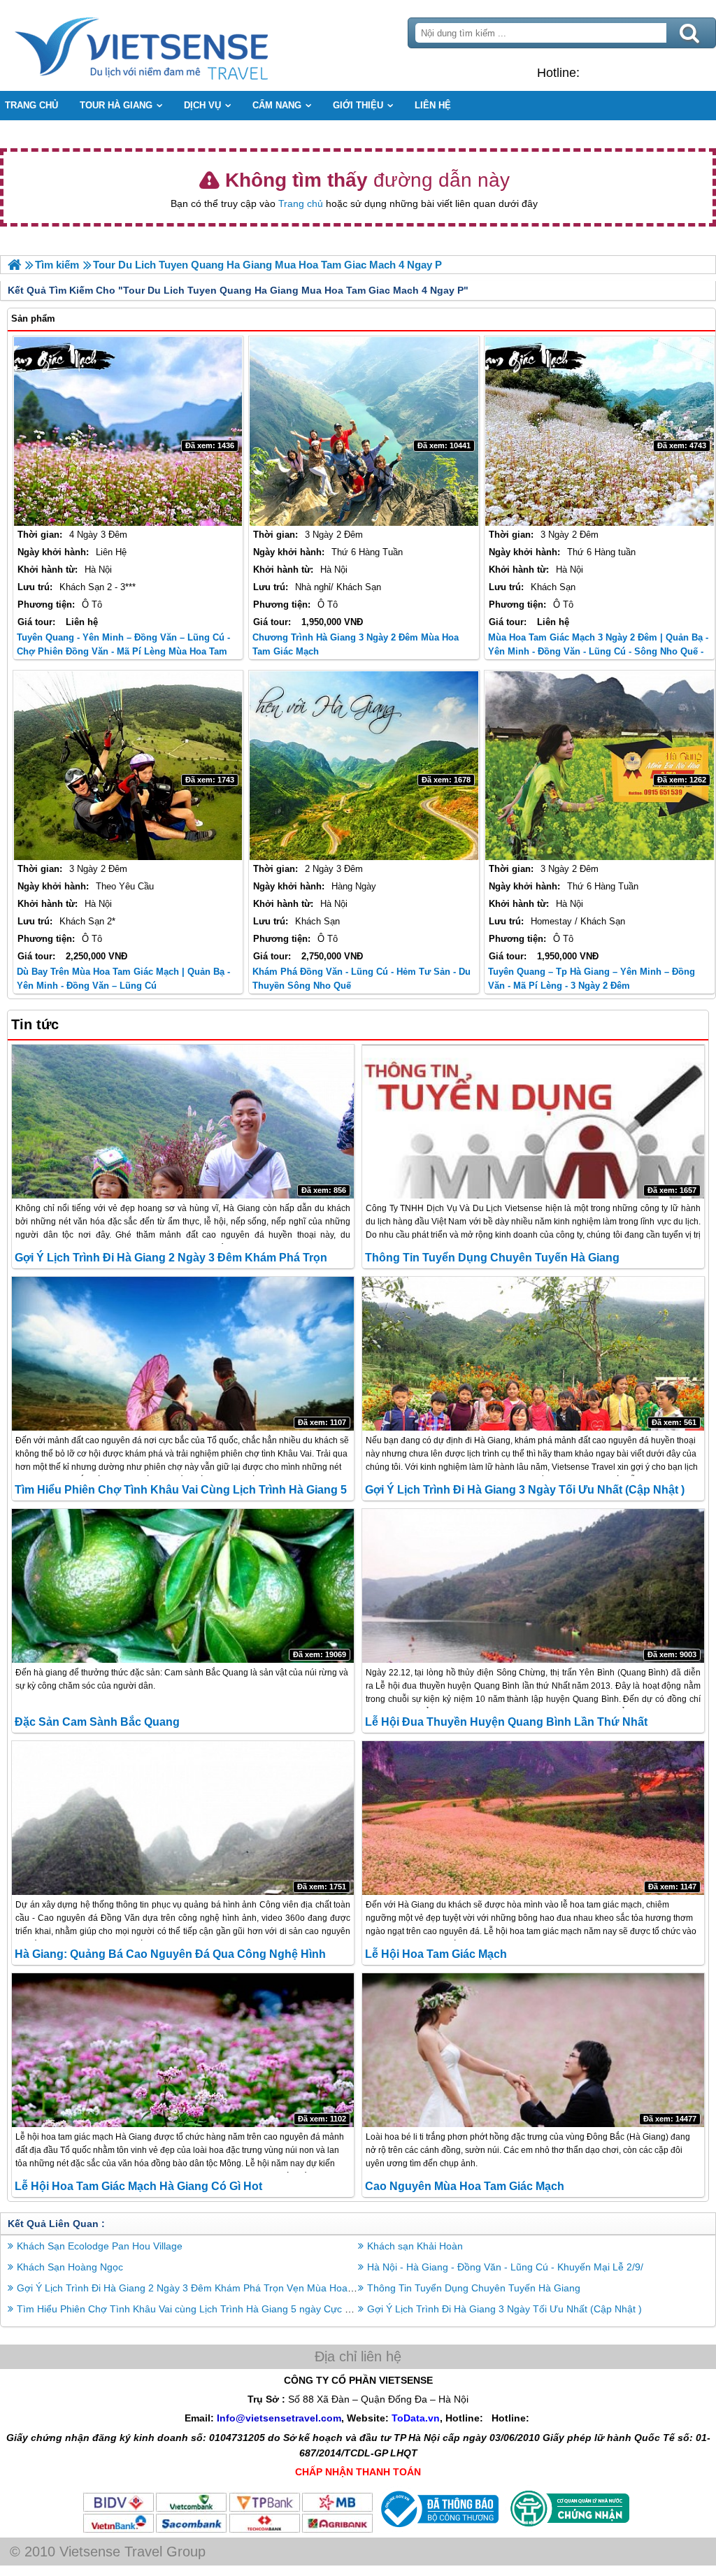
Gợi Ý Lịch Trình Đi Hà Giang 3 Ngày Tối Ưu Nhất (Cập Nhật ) (525, 1490)
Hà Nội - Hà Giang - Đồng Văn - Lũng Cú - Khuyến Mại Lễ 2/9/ (505, 2267)
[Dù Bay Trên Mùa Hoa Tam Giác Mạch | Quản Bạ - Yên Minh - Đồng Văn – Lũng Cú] (128, 766)
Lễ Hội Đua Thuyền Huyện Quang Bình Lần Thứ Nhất (506, 1722)
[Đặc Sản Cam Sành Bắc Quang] (183, 1586)
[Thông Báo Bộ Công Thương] (438, 2531)
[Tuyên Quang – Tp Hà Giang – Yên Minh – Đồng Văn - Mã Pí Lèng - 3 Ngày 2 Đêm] (600, 766)
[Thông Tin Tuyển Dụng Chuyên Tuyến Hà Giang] (533, 1122)
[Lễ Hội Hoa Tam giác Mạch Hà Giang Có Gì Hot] (183, 2050)
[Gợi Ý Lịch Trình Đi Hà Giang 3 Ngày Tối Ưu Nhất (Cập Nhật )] (533, 1354)
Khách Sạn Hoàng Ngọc (70, 2267)
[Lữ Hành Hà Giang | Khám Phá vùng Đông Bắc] (14, 265)
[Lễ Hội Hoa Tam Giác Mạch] (533, 1818)
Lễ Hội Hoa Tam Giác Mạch (436, 1954)
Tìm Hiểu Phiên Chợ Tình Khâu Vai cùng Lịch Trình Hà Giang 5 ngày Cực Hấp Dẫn (200, 2309)
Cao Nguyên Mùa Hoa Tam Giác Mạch (465, 2186)
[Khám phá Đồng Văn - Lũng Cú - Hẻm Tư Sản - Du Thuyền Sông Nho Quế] (364, 766)
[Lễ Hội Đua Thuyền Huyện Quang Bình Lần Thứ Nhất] (533, 1586)
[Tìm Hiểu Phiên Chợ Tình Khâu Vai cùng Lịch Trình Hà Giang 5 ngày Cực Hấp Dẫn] (183, 1354)
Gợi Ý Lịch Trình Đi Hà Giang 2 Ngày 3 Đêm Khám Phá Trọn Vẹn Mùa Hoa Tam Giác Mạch (218, 2288)
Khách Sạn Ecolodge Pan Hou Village (100, 2246)
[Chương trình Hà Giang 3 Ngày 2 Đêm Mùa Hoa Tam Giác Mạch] (364, 431)
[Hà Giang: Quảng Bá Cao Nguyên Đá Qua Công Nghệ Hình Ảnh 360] (183, 1818)
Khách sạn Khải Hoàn (415, 2246)
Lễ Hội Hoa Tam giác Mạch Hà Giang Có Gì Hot (138, 2186)
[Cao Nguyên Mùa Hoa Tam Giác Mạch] (533, 2050)
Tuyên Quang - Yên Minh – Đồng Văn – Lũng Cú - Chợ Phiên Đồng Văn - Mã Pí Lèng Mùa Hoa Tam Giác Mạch (123, 651)
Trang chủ (301, 203)
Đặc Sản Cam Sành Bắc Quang (97, 1722)
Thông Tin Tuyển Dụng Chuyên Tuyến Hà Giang (492, 1258)
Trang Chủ (176, 45)
